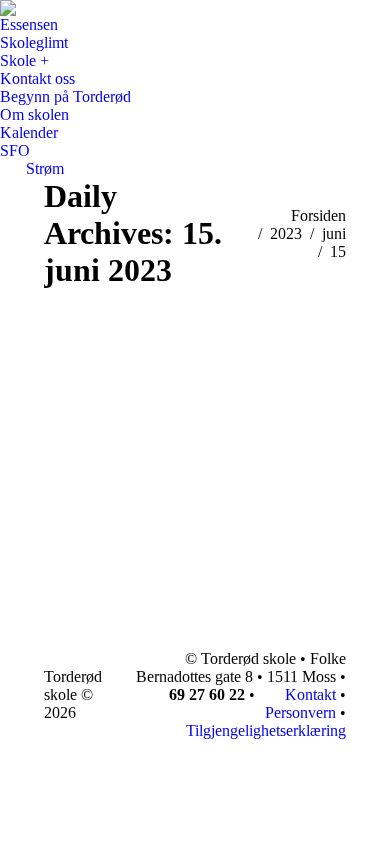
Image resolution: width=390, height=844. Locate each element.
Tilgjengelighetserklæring (266, 730)
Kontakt (308, 694)
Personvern (300, 712)
